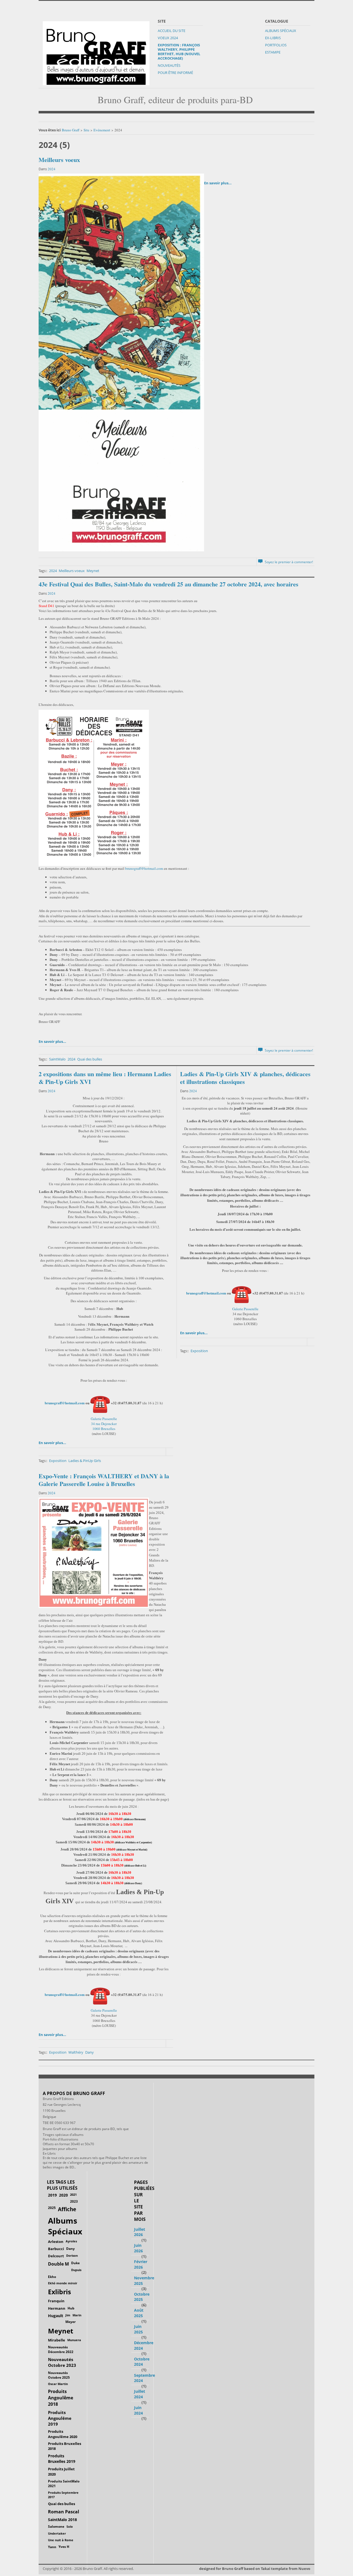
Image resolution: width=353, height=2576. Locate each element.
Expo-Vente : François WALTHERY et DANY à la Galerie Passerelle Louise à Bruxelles (104, 1480)
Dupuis (76, 2270)
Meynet (93, 571)
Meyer (70, 2322)
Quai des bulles (90, 1059)
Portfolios (276, 45)
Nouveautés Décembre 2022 (61, 2349)
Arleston (56, 2242)
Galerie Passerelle (104, 1419)
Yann (52, 2547)
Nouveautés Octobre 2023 (62, 2362)
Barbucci (56, 2249)
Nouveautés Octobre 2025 (59, 2375)
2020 (63, 2195)
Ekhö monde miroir (63, 2283)
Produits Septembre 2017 (63, 2495)
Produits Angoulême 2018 (61, 2398)
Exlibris (59, 2292)
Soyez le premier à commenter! (288, 562)
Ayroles (71, 2241)
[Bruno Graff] (96, 52)
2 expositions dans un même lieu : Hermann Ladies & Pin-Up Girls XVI (105, 1078)
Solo (70, 2526)
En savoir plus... (218, 183)
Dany (89, 2052)
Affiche (67, 2209)
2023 (74, 2201)
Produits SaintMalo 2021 (64, 2484)
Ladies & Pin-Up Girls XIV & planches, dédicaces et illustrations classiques (245, 1078)
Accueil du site (172, 31)
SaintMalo (57, 1059)
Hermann (57, 2308)
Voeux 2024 (168, 38)
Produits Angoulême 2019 (60, 2418)
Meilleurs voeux (59, 160)
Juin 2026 (138, 2248)
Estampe (273, 52)
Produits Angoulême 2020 (63, 2434)
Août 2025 (139, 2313)
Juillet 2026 (140, 2232)
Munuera (74, 2340)
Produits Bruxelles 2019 (62, 2459)
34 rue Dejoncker (104, 1424)
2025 (52, 2208)
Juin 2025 (138, 2329)
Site (86, 130)
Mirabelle (57, 2340)
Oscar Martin (58, 2384)
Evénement (102, 130)
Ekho (52, 2277)
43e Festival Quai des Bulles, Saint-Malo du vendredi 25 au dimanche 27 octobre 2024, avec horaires (169, 584)
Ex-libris (273, 38)
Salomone (56, 2526)
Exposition (58, 1461)
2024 (52, 169)
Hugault (56, 2316)
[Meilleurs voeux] (121, 362)
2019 (52, 2195)
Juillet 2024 (140, 2394)
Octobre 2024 (142, 2362)
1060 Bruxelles (104, 1429)
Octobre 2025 (142, 2297)
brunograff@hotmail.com (144, 868)
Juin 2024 (138, 2410)
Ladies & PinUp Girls (85, 1461)
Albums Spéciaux (281, 31)
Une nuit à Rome (61, 2540)
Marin (77, 2315)
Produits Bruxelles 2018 (65, 2446)
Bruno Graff (71, 130)
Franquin (56, 2301)
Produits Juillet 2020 (61, 2472)
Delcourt (56, 2256)
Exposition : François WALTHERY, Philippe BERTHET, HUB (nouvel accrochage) (179, 52)
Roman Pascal (64, 2512)
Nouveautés (169, 65)
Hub (71, 2308)
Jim (68, 2315)
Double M (58, 2264)
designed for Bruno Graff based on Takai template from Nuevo (255, 2569)
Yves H (64, 2547)
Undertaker (57, 2533)
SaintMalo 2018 (62, 2520)
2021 (73, 2194)
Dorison (72, 2255)
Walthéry (76, 2052)
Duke (75, 2263)
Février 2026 (141, 2264)
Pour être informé (175, 73)
